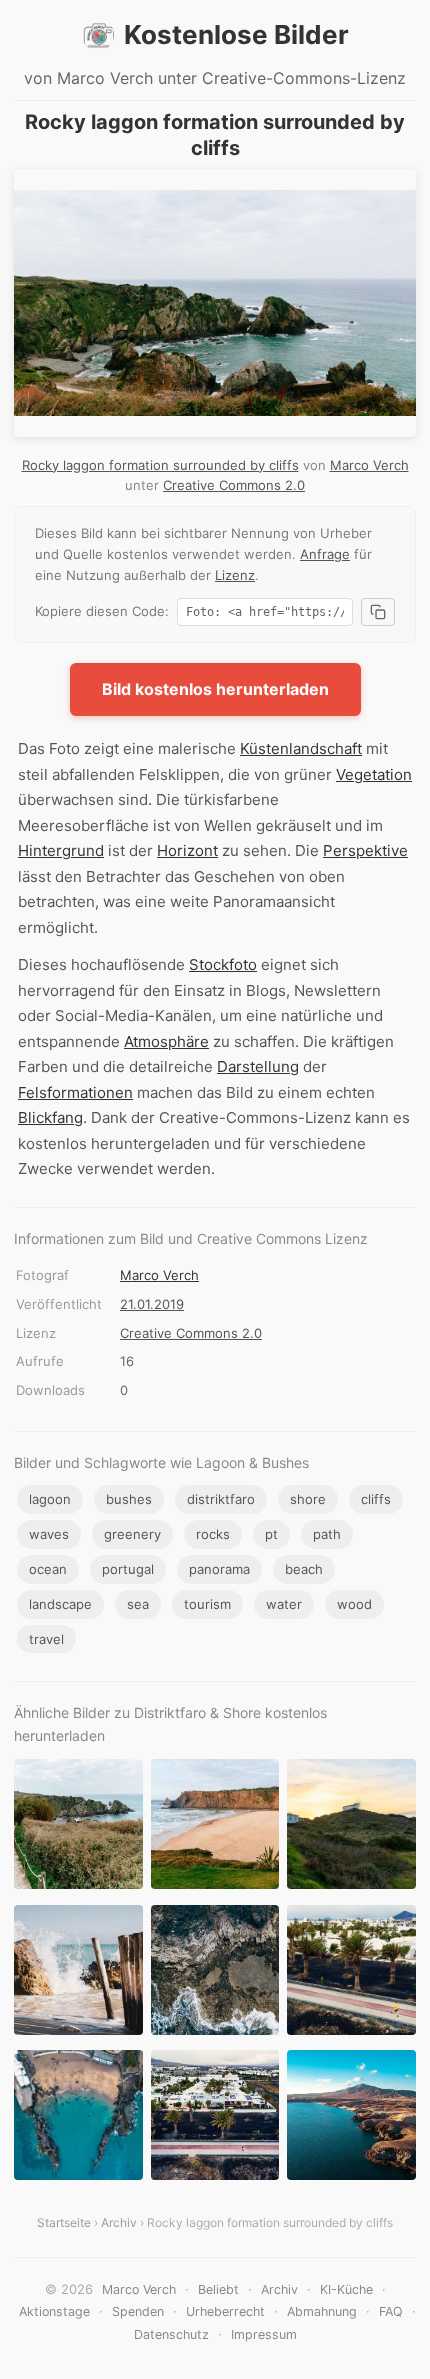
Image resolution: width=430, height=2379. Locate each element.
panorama (219, 1569)
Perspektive (365, 850)
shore (308, 1499)
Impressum (264, 2334)
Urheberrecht (225, 2311)
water (284, 1604)
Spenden (138, 2311)
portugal (128, 1569)
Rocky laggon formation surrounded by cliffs (160, 465)
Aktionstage (54, 2311)
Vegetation (374, 774)
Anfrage (325, 554)
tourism (207, 1604)
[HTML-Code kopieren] (378, 612)
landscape (60, 1604)
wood (354, 1604)
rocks (213, 1534)
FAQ (391, 2311)
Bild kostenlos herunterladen (215, 689)
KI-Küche (346, 2289)
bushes (129, 1499)
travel (46, 1639)
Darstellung (258, 1066)
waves (49, 1534)
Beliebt (218, 2289)
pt (271, 1534)
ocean (48, 1569)
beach (304, 1569)
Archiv (119, 2222)
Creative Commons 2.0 (234, 485)
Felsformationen (75, 1092)
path (327, 1534)
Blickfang (50, 1117)
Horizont (187, 850)
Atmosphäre (166, 1041)
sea (138, 1604)
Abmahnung (322, 2311)
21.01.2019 (152, 1304)
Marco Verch (369, 465)
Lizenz (235, 575)
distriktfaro (221, 1499)
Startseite (64, 2222)
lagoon (50, 1499)
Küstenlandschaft (301, 748)
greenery (132, 1534)
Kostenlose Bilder (236, 34)
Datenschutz (171, 2334)
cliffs (376, 1499)
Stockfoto (223, 964)
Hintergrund (61, 850)
